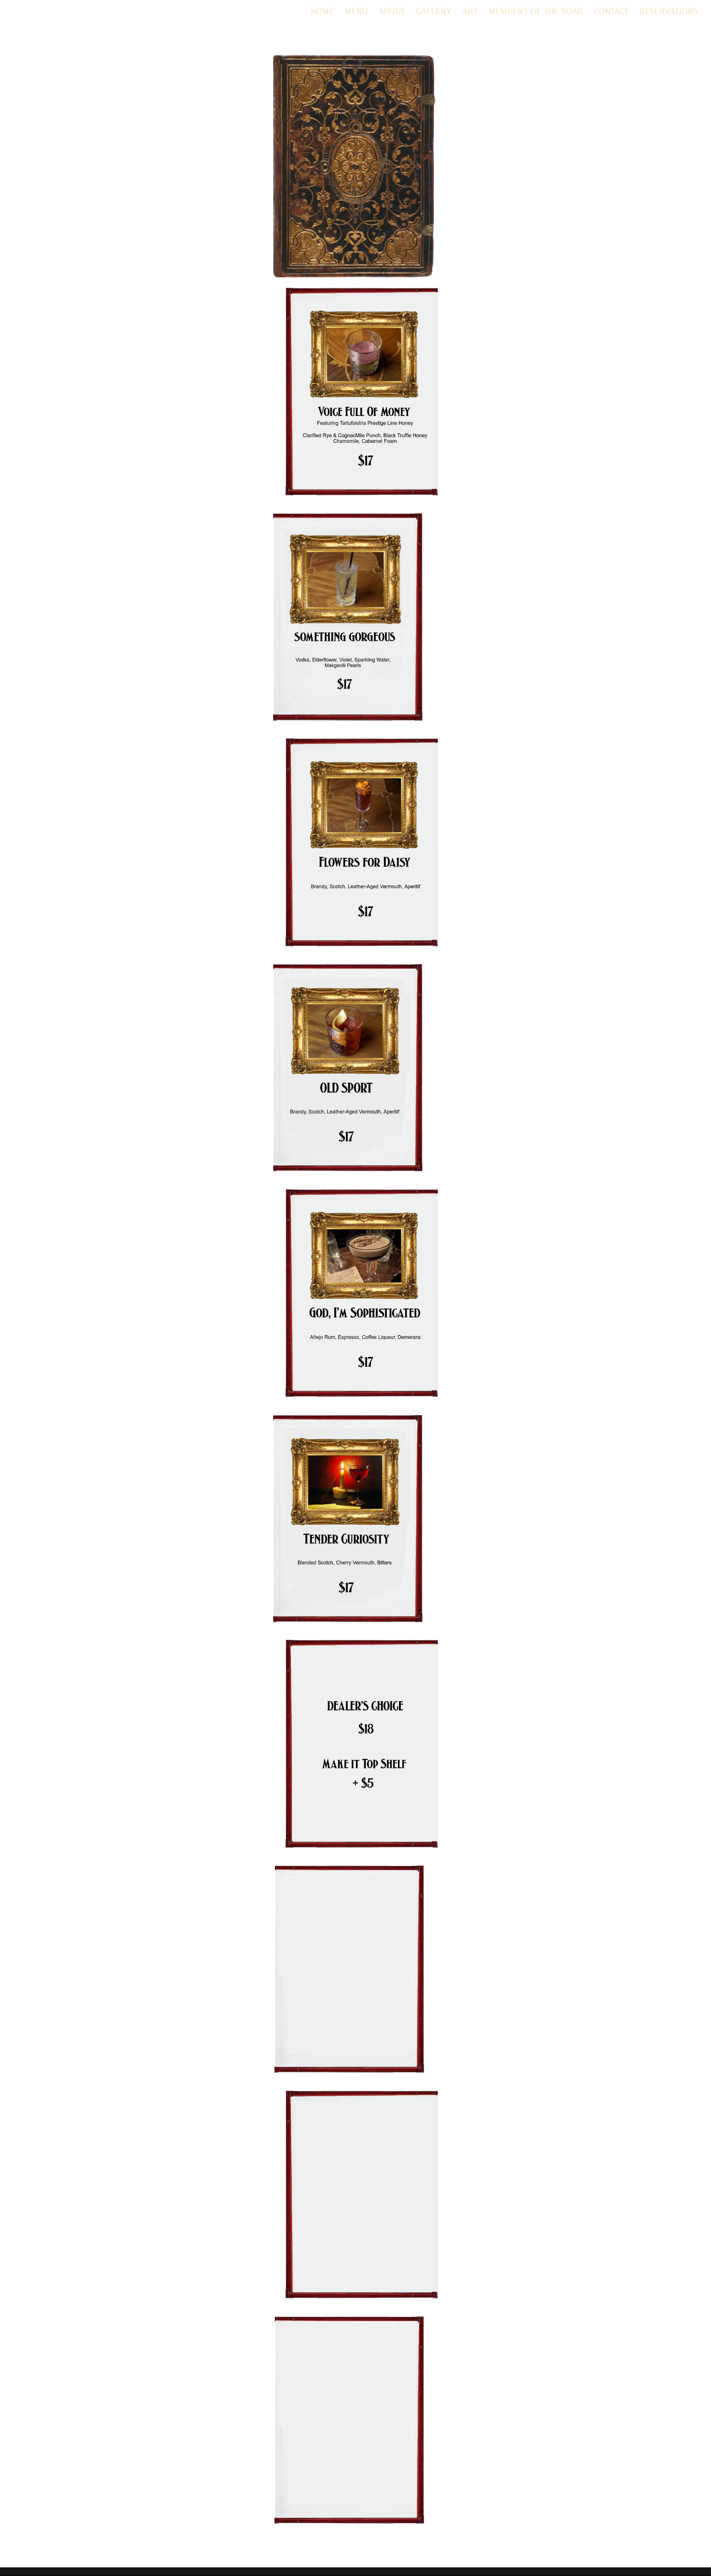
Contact (611, 12)
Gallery (434, 12)
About (392, 12)
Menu (356, 12)
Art (470, 12)
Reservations (669, 12)
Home (323, 12)
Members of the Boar (536, 12)
